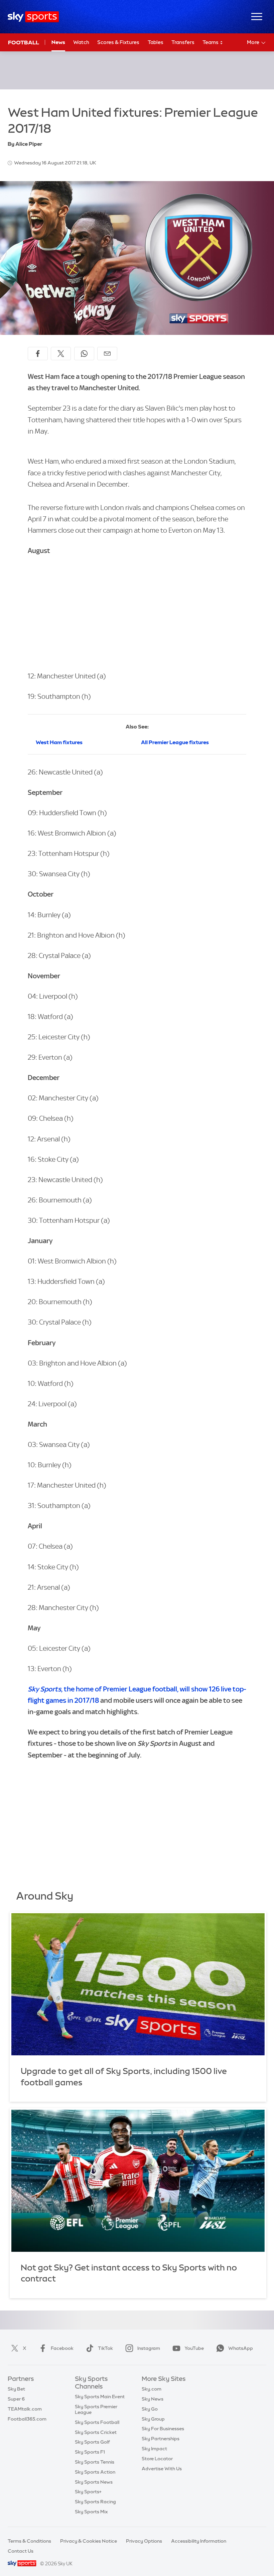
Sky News (153, 2399)
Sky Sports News (94, 2482)
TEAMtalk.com (25, 2409)
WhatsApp (241, 2348)
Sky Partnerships (161, 2439)
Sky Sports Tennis (95, 2462)
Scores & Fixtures (118, 42)
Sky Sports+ (88, 2492)
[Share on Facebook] (38, 354)
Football (24, 42)
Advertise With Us (162, 2469)
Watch (81, 42)
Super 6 (16, 2399)
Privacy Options (144, 2541)
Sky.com (152, 2389)
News (58, 42)
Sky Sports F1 (90, 2452)
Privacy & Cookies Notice (89, 2541)
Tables (156, 42)
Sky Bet (16, 2389)
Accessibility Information (199, 2541)
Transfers (183, 42)
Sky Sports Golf (92, 2442)
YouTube (194, 2348)
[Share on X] (61, 354)
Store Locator (157, 2459)
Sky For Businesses (163, 2429)
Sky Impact (154, 2449)
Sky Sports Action (95, 2472)
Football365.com (27, 2419)
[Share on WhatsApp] (84, 354)
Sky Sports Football (97, 2422)
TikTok (105, 2348)
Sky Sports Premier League (96, 2409)
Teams (211, 42)
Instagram (149, 2348)
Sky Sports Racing (95, 2502)
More (253, 42)
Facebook (62, 2348)
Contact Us (21, 2551)
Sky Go (150, 2409)
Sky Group (153, 2419)
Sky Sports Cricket (96, 2432)
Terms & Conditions (29, 2541)
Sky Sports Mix (91, 2512)
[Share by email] (107, 354)
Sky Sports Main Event (100, 2397)
